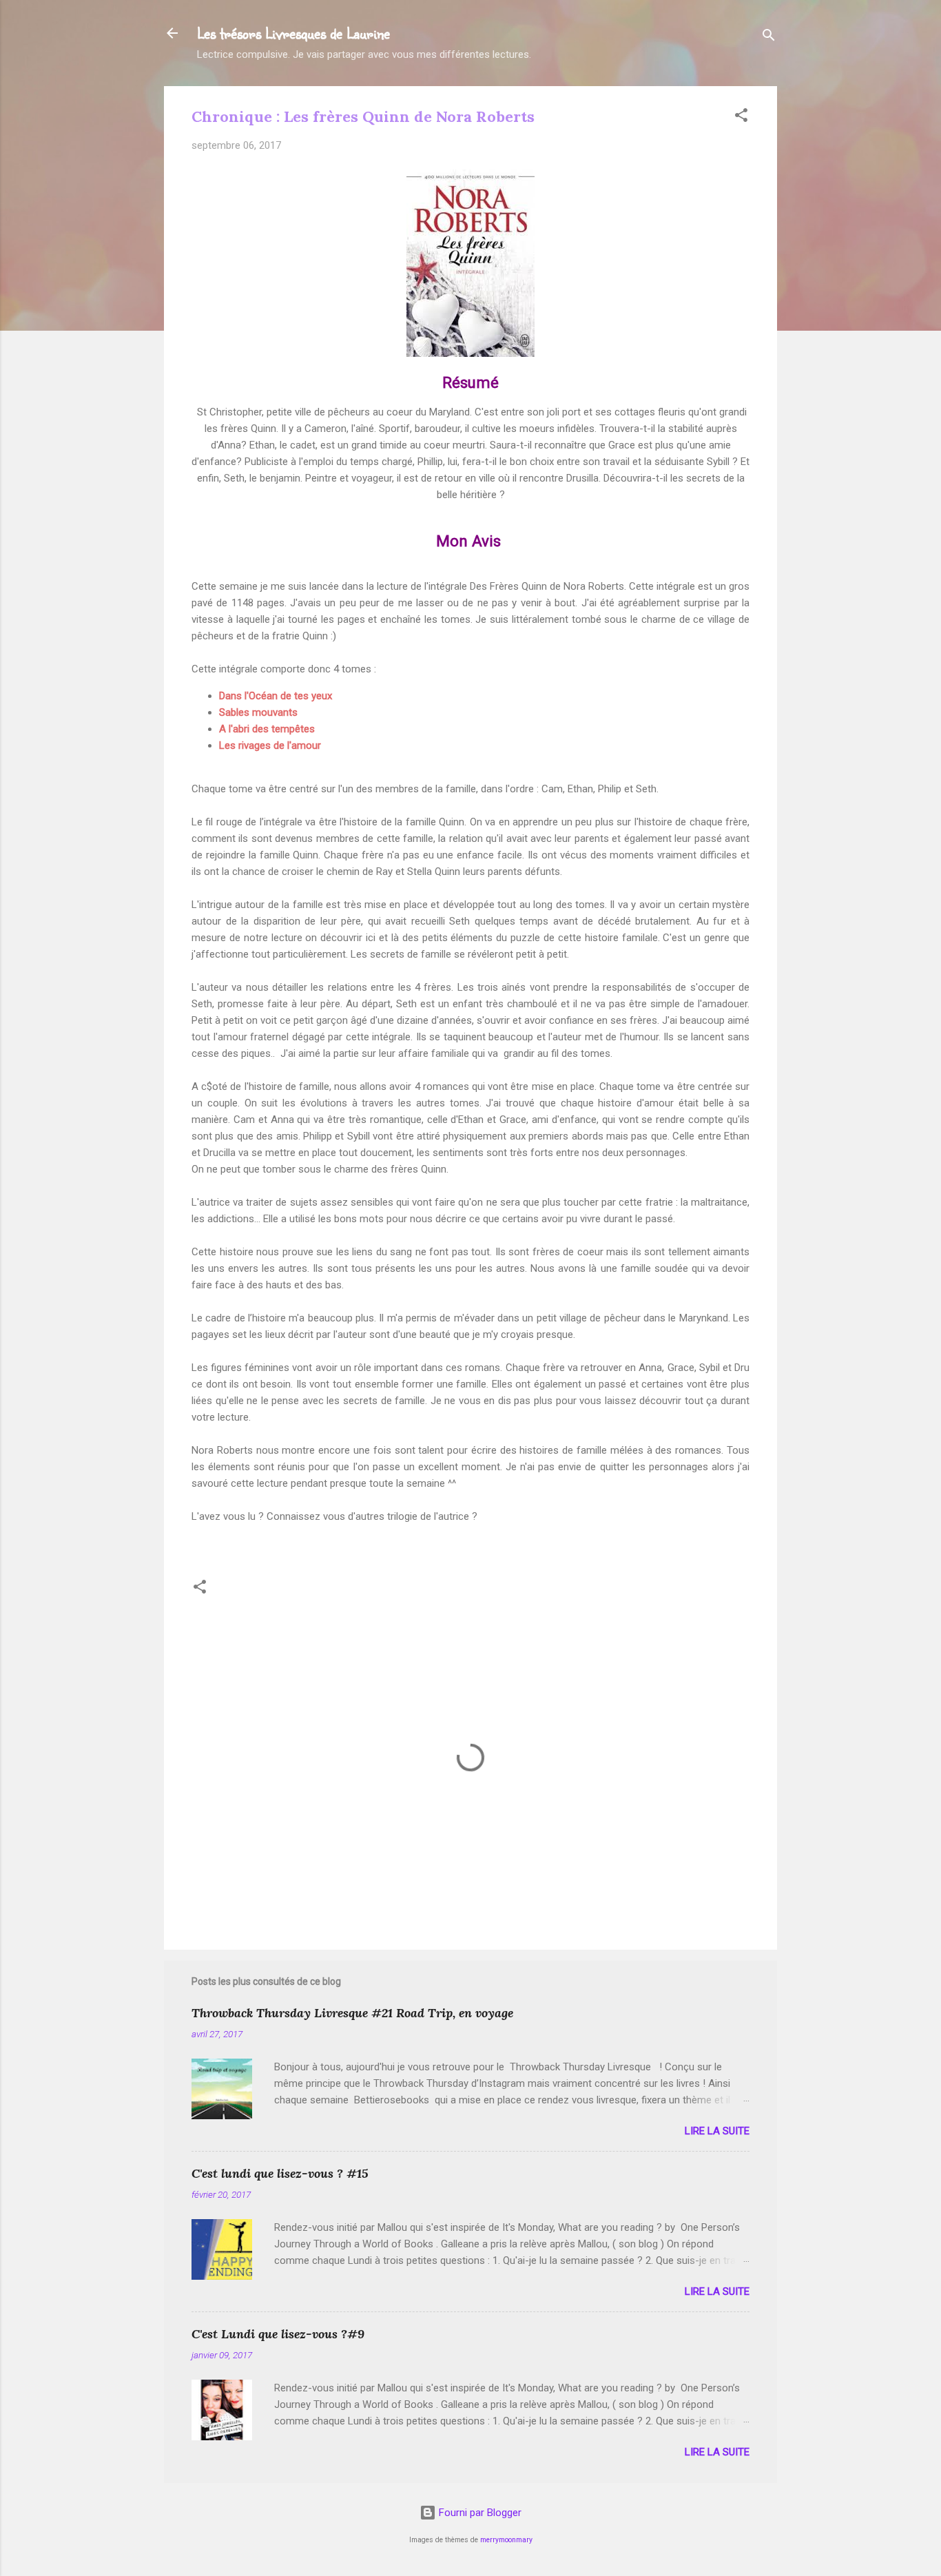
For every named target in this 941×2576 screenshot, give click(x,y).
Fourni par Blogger (479, 2513)
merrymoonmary (506, 2540)
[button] (741, 117)
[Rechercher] (769, 38)
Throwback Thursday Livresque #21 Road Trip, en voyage (352, 2013)
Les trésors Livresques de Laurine (293, 33)
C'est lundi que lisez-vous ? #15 (280, 2173)
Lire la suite (717, 2131)
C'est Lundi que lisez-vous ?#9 (278, 2334)
